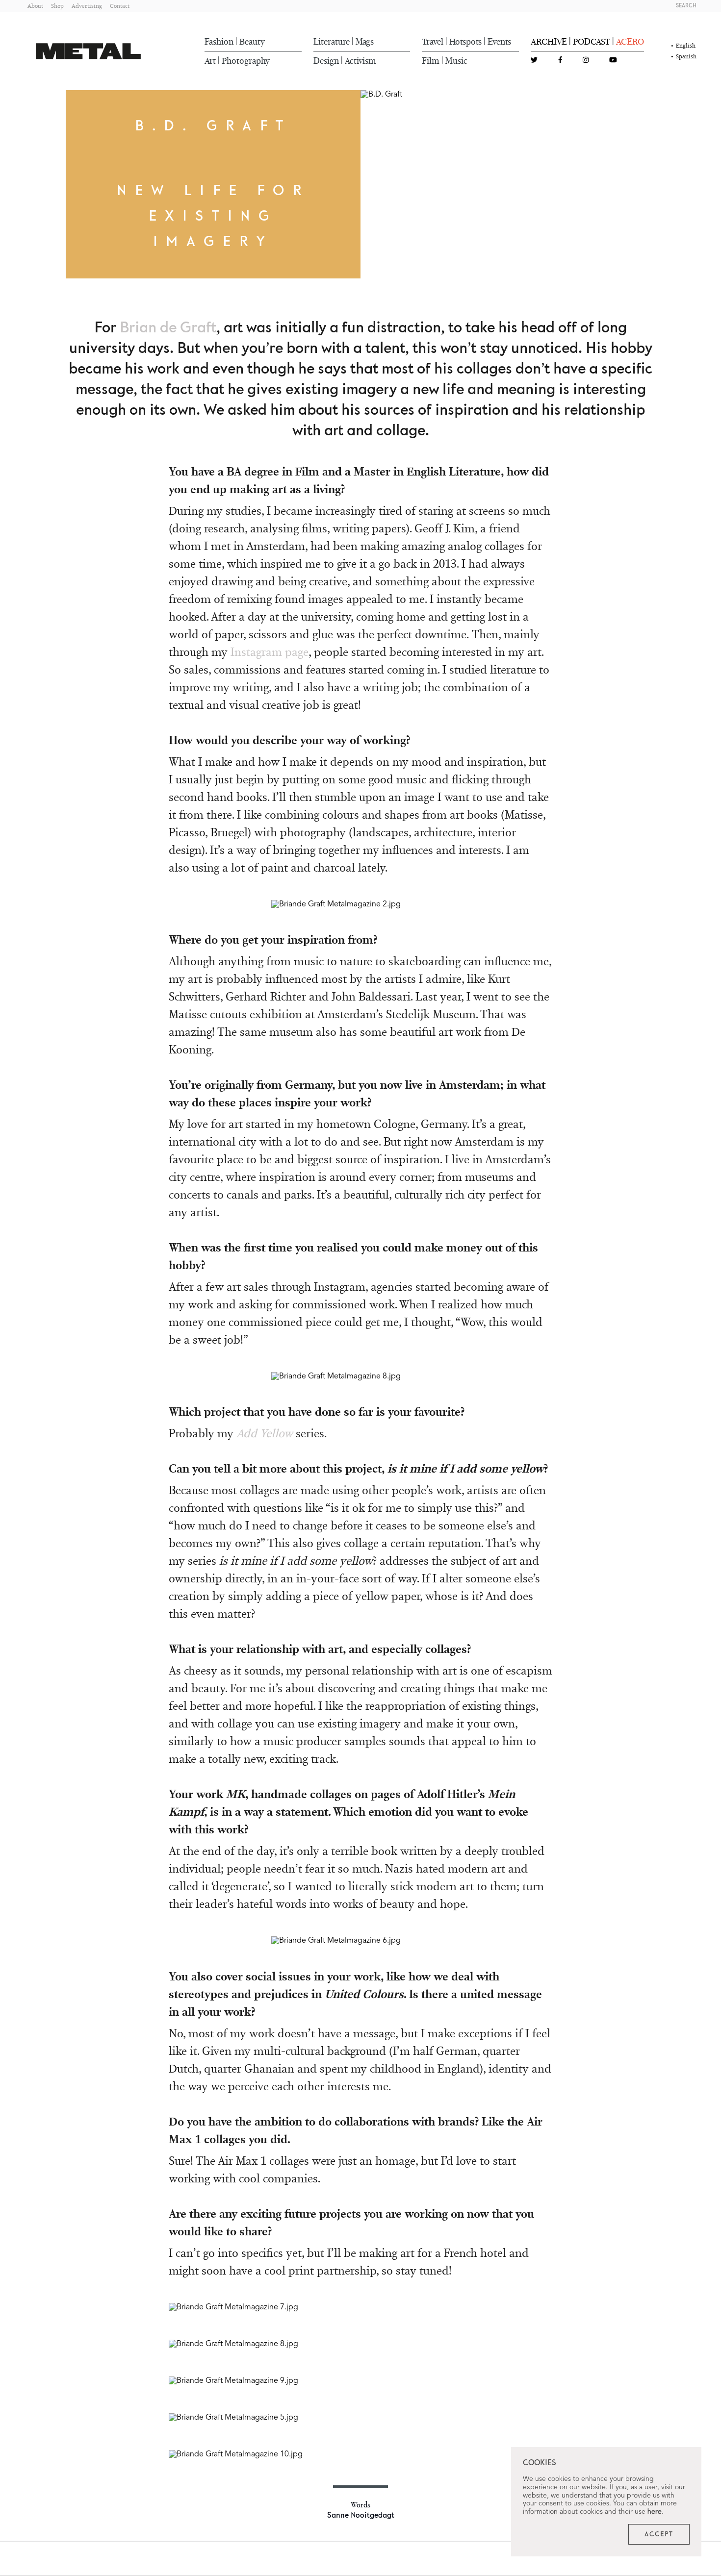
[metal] (88, 51)
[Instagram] (586, 61)
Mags (365, 42)
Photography (246, 61)
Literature (332, 42)
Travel (433, 42)
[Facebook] (560, 61)
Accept (659, 2534)
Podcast (592, 42)
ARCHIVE (549, 42)
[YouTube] (613, 61)
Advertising (87, 6)
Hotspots (465, 42)
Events (499, 42)
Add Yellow (265, 1433)
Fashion (219, 42)
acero (630, 42)
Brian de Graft (168, 328)
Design (326, 61)
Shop (57, 6)
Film (431, 61)
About (35, 6)
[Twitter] (534, 61)
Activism (360, 61)
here (655, 2512)
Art (210, 61)
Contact (120, 6)
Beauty (252, 42)
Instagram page (270, 652)
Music (456, 61)
